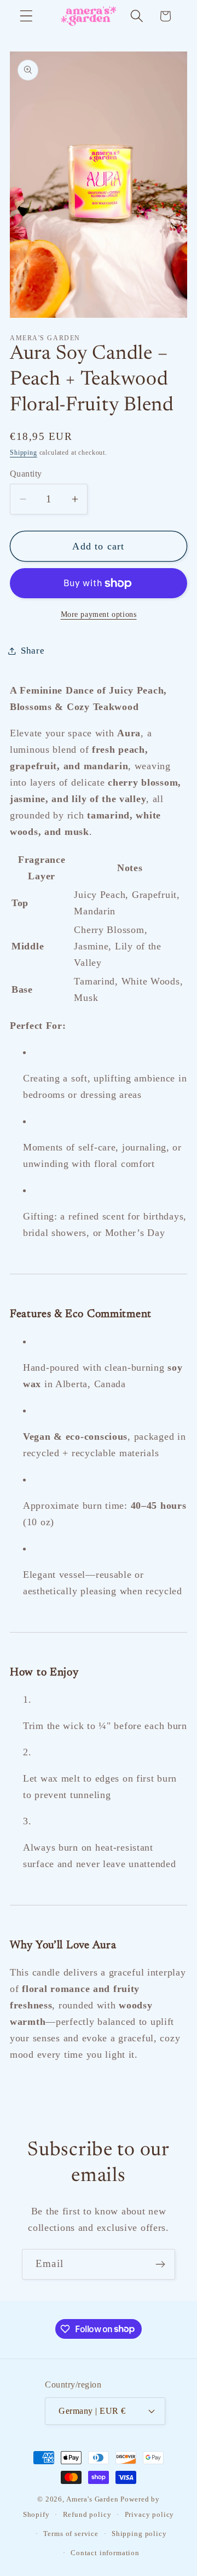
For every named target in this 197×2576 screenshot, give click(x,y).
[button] (27, 16)
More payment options (99, 614)
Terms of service (71, 2534)
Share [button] (33, 651)
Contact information (105, 2553)
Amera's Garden (92, 2499)
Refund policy (87, 2514)
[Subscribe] (160, 2264)
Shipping (24, 453)
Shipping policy (139, 2534)
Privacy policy (150, 2514)
